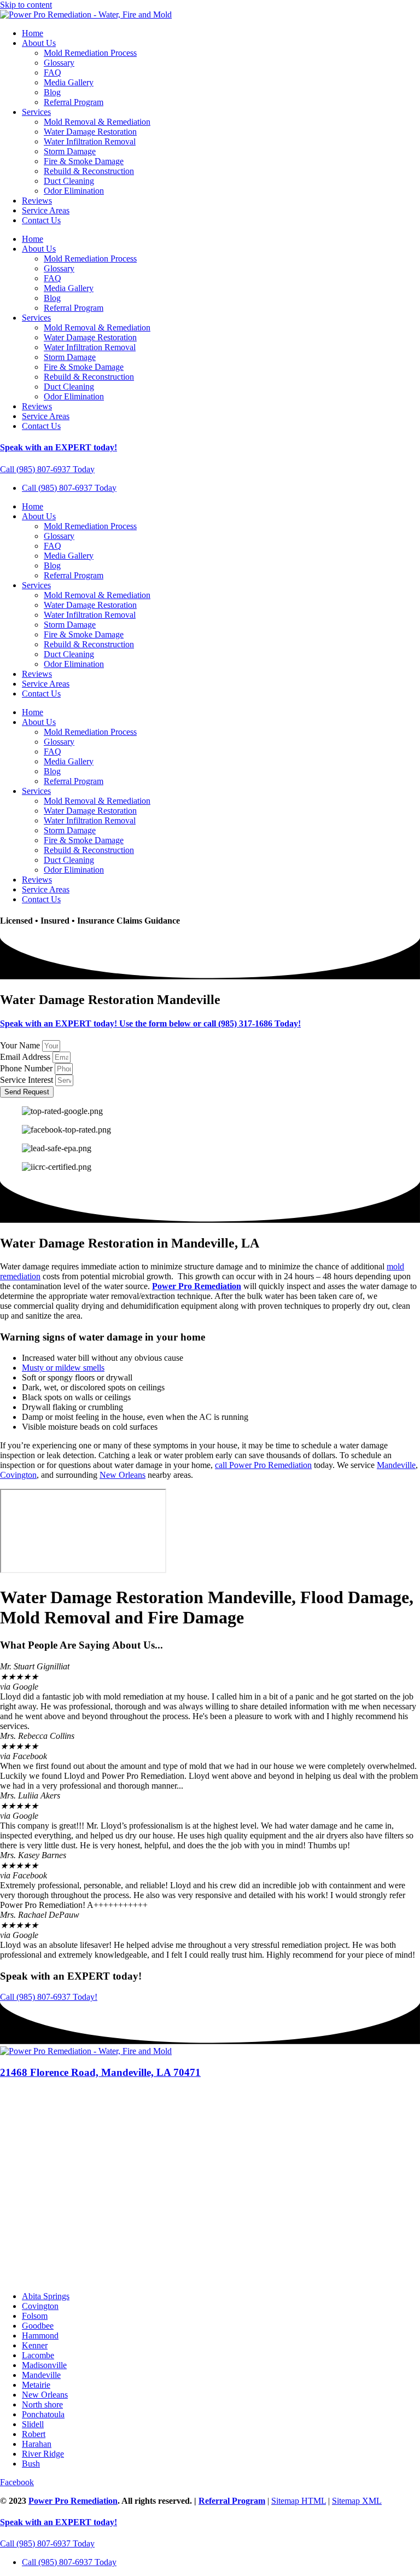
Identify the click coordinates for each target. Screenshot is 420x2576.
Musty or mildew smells (63, 1368)
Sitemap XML (357, 2501)
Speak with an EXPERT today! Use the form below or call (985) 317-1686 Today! (150, 1023)
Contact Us (41, 220)
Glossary (59, 63)
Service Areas (46, 210)
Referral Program (74, 102)
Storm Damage (70, 151)
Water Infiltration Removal (90, 141)
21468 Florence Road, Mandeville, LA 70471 (100, 2072)
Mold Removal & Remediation (97, 122)
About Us (39, 43)
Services (36, 112)
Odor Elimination (74, 191)
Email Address (26, 1057)
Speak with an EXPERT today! (59, 447)
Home (33, 33)
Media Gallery (69, 82)
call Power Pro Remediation (263, 1465)
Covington (18, 1475)
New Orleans (122, 1475)
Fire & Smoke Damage (84, 161)
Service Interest (28, 1080)
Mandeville (396, 1465)
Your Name (21, 1045)
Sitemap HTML (299, 2501)
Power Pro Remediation (197, 1286)
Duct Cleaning (69, 181)
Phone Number (27, 1068)
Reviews (37, 201)
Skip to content (26, 5)
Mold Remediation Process (90, 53)
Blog (52, 92)
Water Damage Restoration (90, 132)
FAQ (52, 72)
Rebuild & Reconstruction (89, 171)
